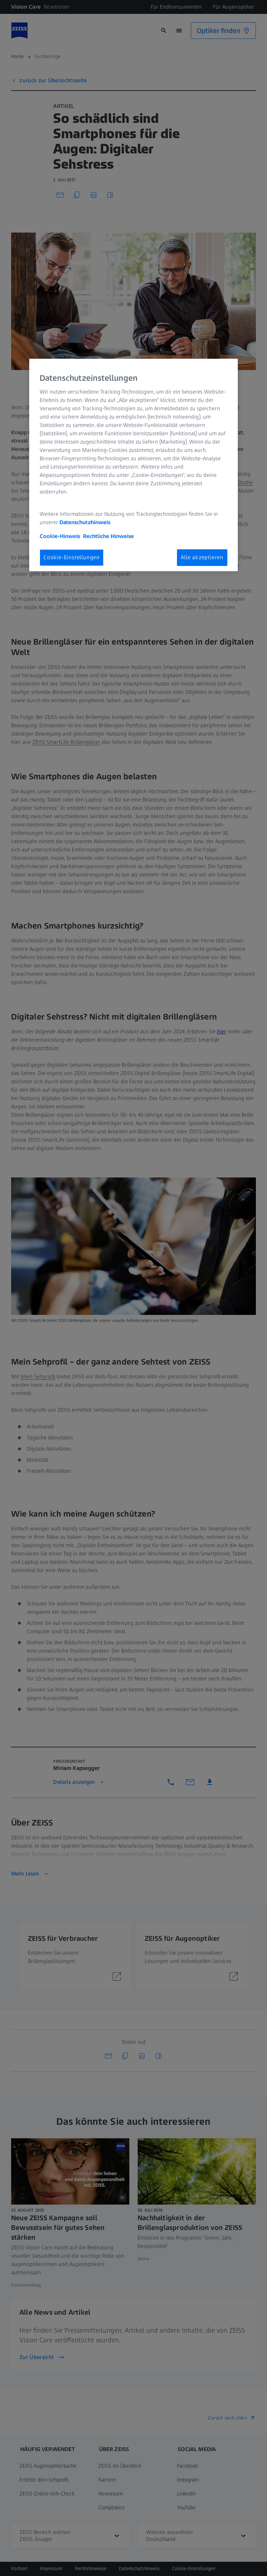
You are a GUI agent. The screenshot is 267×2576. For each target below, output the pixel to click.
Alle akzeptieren (202, 557)
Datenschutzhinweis (85, 522)
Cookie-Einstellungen (72, 557)
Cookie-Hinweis (60, 536)
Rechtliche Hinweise (108, 536)
